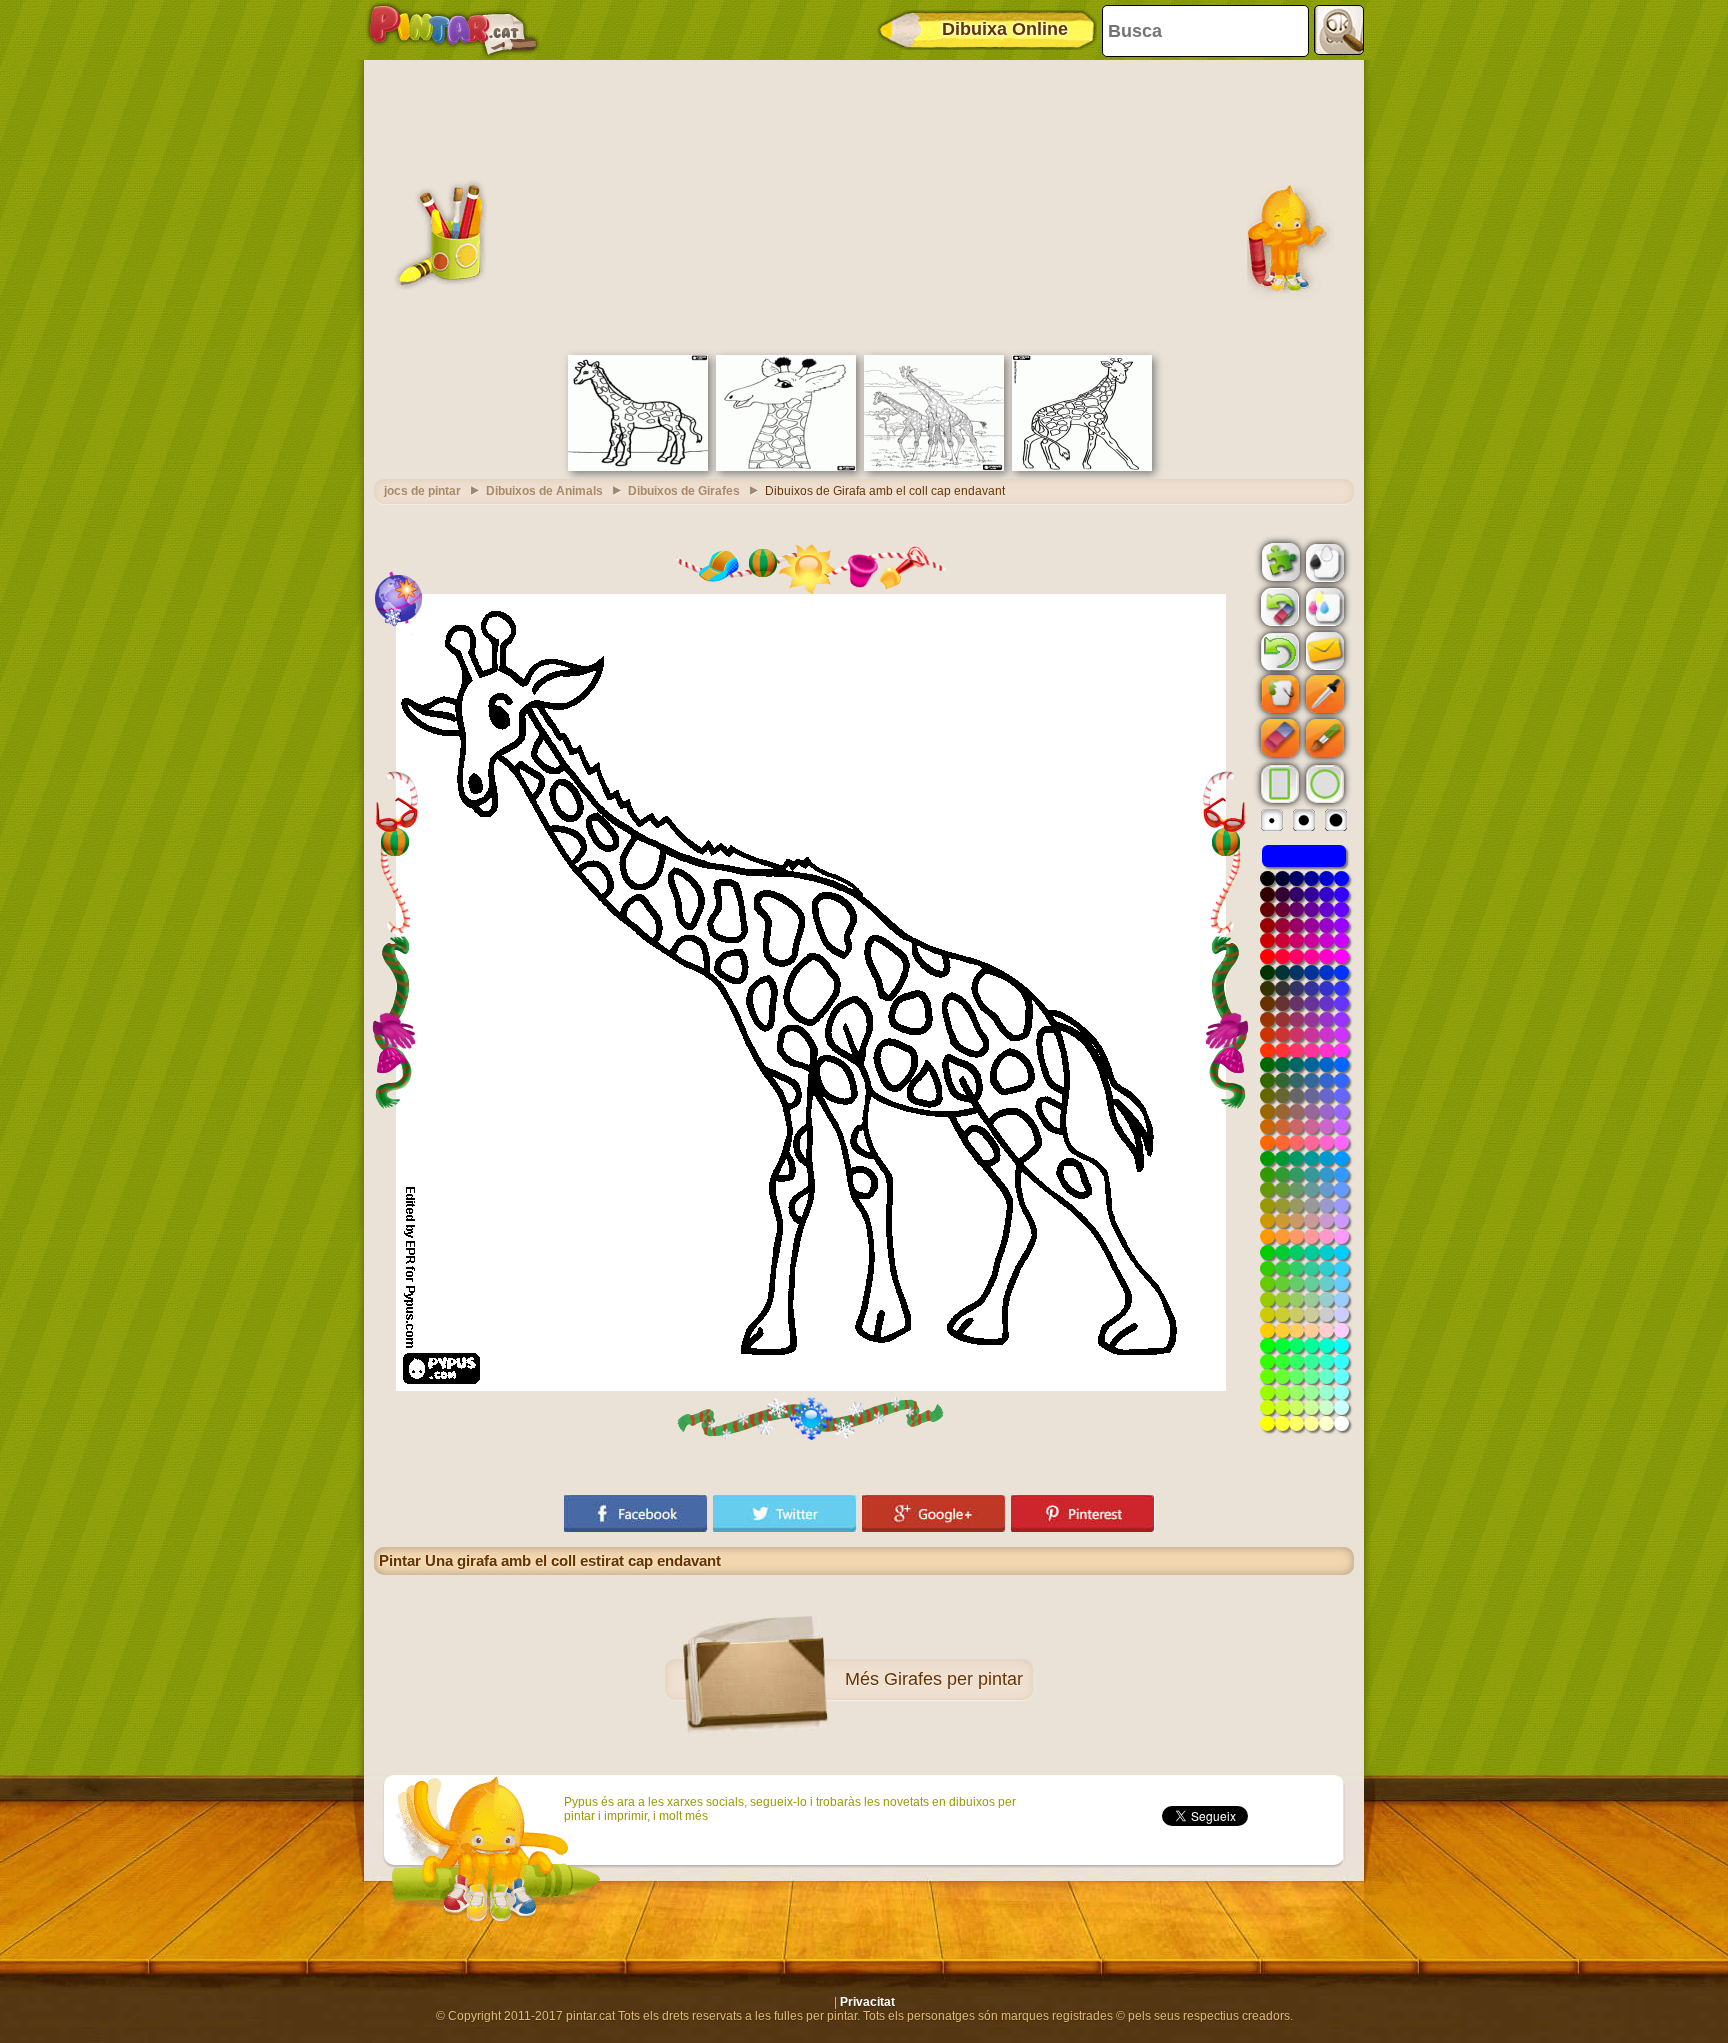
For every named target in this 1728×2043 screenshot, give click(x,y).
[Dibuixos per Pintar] (453, 30)
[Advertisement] (864, 205)
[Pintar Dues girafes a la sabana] (934, 467)
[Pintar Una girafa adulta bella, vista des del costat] (1082, 467)
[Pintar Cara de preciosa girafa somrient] (786, 467)
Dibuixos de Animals (544, 491)
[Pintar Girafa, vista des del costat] (638, 467)
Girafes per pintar (953, 1679)
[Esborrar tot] (1278, 607)
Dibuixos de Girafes (684, 491)
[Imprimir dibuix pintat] (1323, 606)
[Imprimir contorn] (1323, 561)
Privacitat (867, 2002)
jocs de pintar (422, 491)
